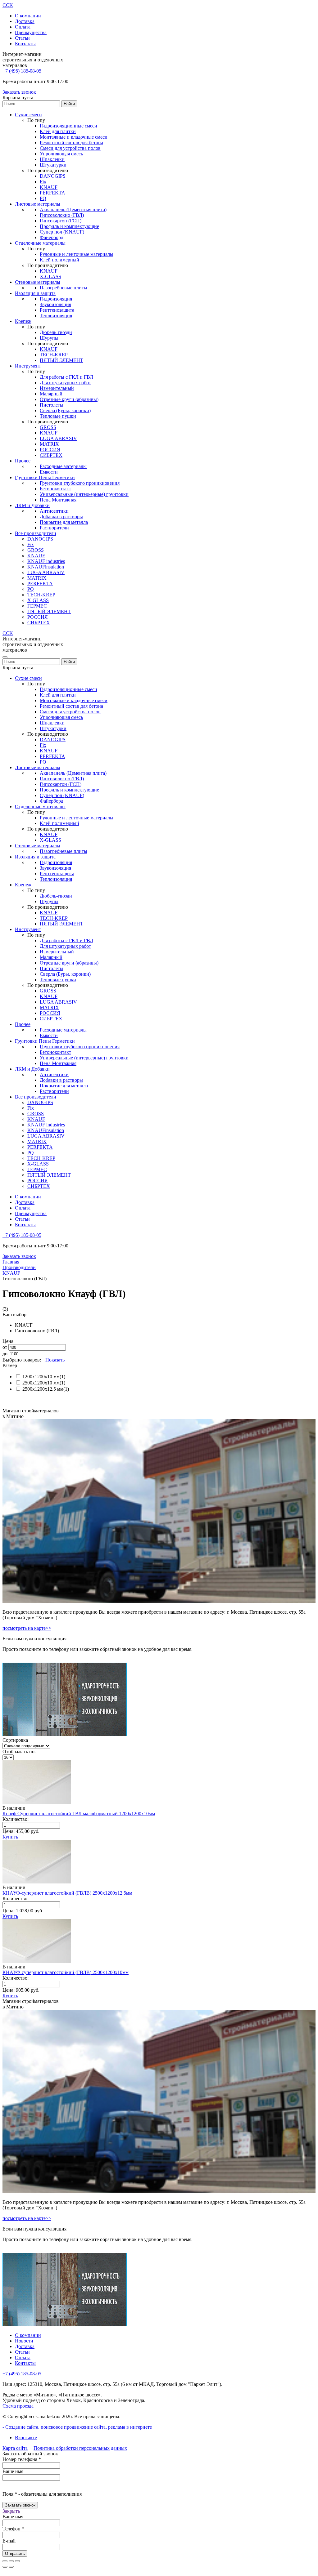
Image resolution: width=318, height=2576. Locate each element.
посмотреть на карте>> (27, 1628)
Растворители (54, 528)
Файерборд (52, 237)
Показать (55, 1360)
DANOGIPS (53, 176)
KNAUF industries (46, 561)
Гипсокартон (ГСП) (61, 221)
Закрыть (11, 2511)
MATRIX (49, 444)
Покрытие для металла (64, 522)
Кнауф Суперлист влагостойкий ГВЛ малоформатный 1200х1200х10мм (79, 1814)
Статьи (22, 38)
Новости (24, 2341)
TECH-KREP (54, 355)
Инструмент (28, 366)
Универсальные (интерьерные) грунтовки (84, 494)
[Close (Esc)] (5, 2561)
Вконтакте (26, 2438)
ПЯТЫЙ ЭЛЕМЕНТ (61, 360)
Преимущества (31, 32)
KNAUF (49, 187)
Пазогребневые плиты (64, 288)
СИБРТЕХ (51, 455)
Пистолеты (52, 405)
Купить (10, 1837)
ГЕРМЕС (37, 606)
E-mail (9, 2541)
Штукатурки (53, 165)
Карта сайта (15, 2448)
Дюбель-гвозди (56, 332)
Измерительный (57, 388)
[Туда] (5, 2567)
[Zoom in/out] (17, 2561)
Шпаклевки (52, 159)
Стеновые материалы (38, 282)
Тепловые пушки (58, 416)
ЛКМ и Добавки (32, 505)
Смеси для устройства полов (70, 148)
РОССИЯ (50, 450)
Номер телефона (22, 2459)
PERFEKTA (52, 193)
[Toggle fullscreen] (11, 2561)
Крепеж (23, 321)
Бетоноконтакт (55, 489)
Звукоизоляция (55, 304)
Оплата (23, 27)
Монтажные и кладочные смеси (74, 137)
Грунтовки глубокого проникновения (80, 483)
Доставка (25, 21)
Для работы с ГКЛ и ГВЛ (66, 377)
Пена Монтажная (58, 500)
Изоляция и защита (35, 293)
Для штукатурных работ (65, 383)
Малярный (51, 394)
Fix (43, 182)
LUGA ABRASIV (58, 438)
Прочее (23, 461)
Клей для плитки (58, 131)
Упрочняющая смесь (61, 154)
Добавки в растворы (61, 517)
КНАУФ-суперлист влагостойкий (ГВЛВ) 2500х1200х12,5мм (67, 1893)
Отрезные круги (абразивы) (69, 399)
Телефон (13, 2529)
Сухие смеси (28, 115)
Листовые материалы (38, 204)
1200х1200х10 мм (41, 1377)
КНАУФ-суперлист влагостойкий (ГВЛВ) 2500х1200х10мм (66, 1972)
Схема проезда (18, 2406)
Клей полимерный (59, 260)
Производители (19, 1267)
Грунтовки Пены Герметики (45, 477)
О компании (28, 16)
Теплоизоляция (56, 316)
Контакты (25, 44)
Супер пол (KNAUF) (62, 232)
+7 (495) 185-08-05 (22, 71)
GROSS (48, 427)
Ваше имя (13, 2471)
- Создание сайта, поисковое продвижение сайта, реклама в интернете (77, 2427)
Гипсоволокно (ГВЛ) (62, 215)
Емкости (49, 472)
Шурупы (49, 338)
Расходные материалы (63, 466)
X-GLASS (50, 276)
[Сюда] (11, 2567)
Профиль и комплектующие (69, 226)
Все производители (36, 533)
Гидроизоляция (56, 299)
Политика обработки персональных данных (80, 2448)
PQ (43, 198)
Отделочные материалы (40, 243)
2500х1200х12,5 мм (43, 1389)
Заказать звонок (19, 92)
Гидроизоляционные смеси (68, 126)
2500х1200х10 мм (41, 1383)
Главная (11, 1262)
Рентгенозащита (57, 310)
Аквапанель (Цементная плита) (73, 209)
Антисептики (54, 511)
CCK (8, 5)
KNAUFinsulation (46, 567)
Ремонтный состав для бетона (71, 143)
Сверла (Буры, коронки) (65, 410)
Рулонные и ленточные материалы (77, 254)
